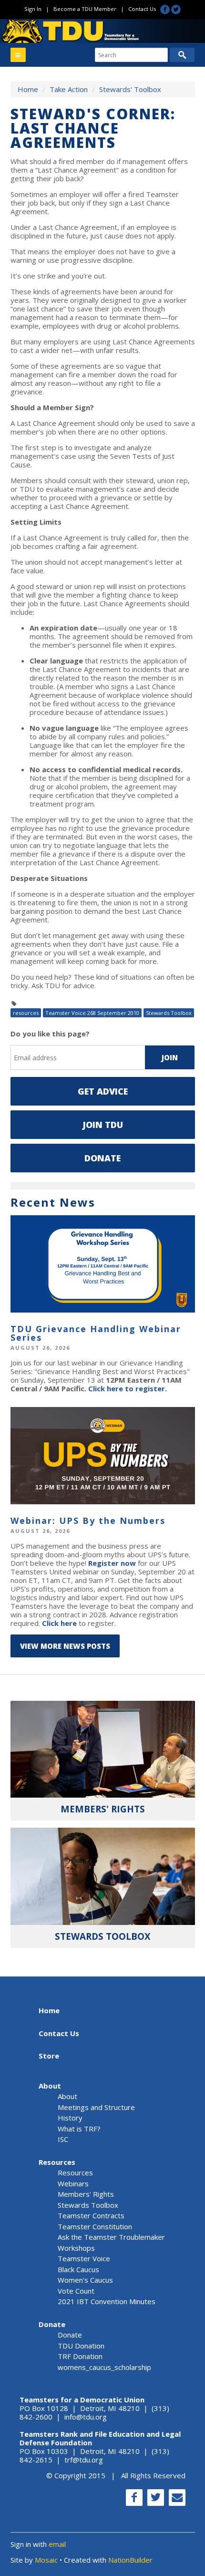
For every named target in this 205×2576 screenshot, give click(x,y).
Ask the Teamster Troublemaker (111, 2237)
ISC (63, 2139)
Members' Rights (86, 2194)
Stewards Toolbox (169, 1013)
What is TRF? (79, 2129)
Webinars (73, 2183)
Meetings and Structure (96, 2107)
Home (28, 89)
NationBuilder (130, 2560)
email (57, 2544)
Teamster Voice (84, 2258)
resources (26, 1013)
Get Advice (103, 1091)
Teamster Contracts (91, 2215)
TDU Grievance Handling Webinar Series (96, 1333)
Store (49, 2056)
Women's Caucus (85, 2280)
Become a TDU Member (85, 9)
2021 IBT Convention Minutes (107, 2301)
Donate (102, 1158)
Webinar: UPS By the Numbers (88, 1521)
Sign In (33, 9)
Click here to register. (128, 1388)
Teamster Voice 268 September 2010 (92, 1013)
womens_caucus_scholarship (104, 2367)
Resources (57, 2162)
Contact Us (142, 9)
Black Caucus (78, 2269)
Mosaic (46, 2560)
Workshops (76, 2248)
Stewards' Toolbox (130, 89)
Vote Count (76, 2291)
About (50, 2086)
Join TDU (103, 1125)
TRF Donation (80, 2356)
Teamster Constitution (95, 2226)
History (70, 2118)
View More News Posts (65, 1646)
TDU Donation (81, 2346)
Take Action (69, 89)
